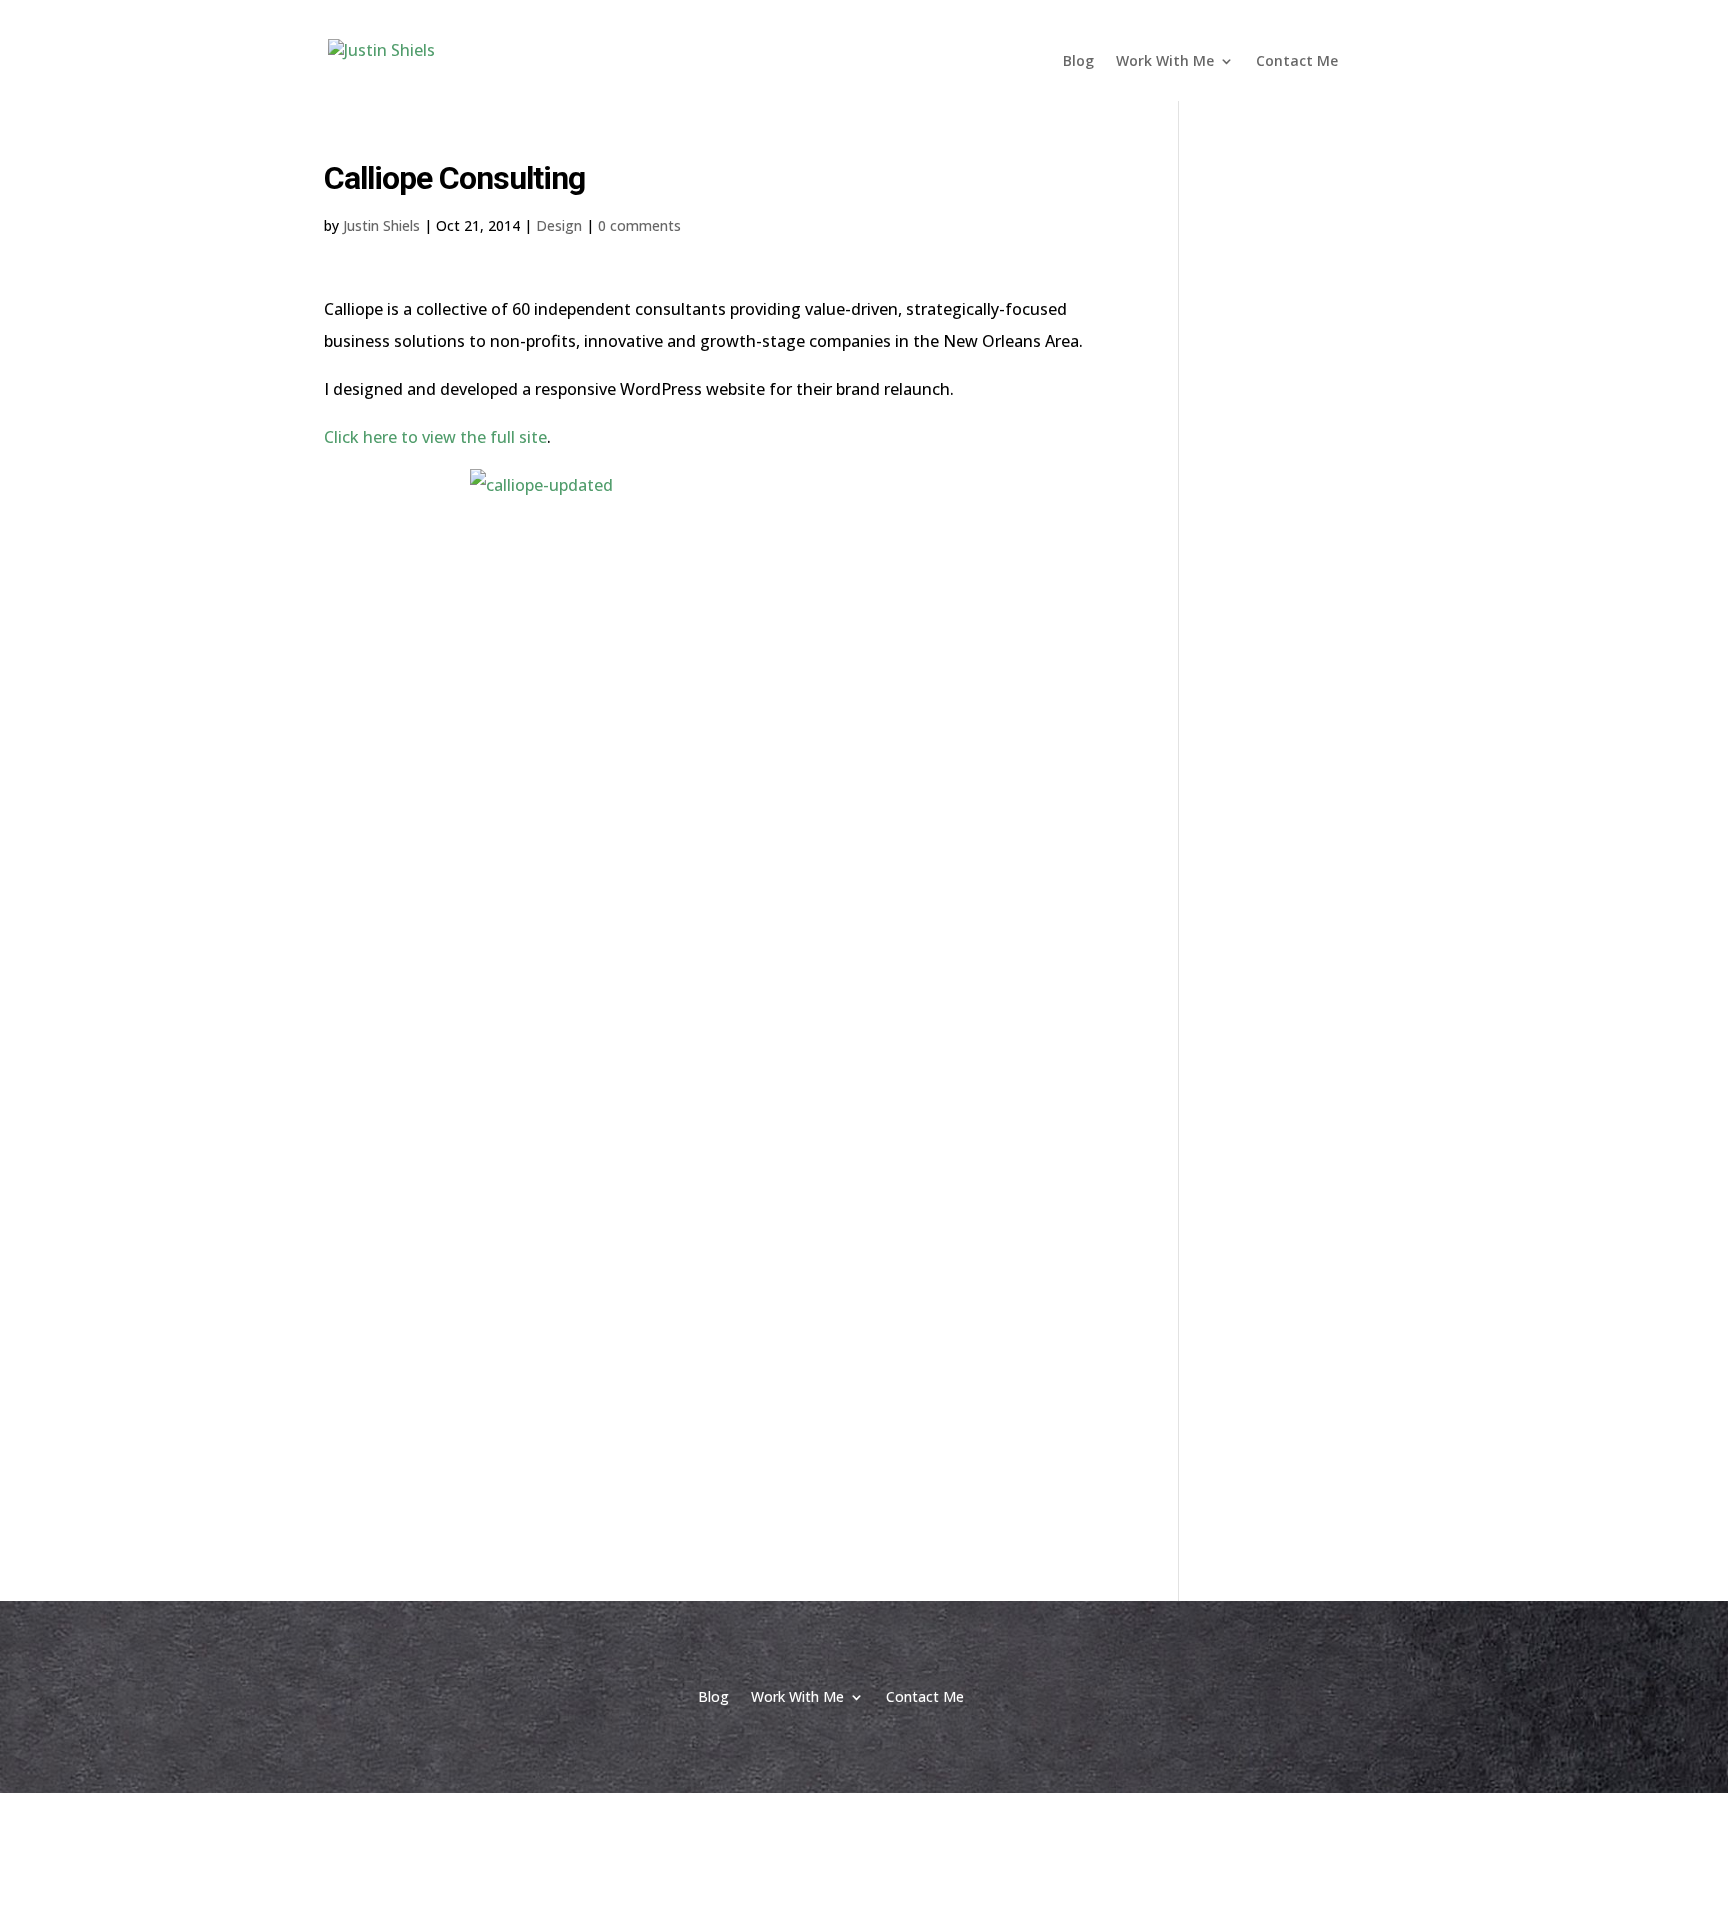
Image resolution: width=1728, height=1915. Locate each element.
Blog (1078, 62)
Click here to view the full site (435, 437)
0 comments (639, 225)
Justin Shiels (381, 225)
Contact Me (1297, 62)
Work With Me (1165, 62)
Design (559, 225)
